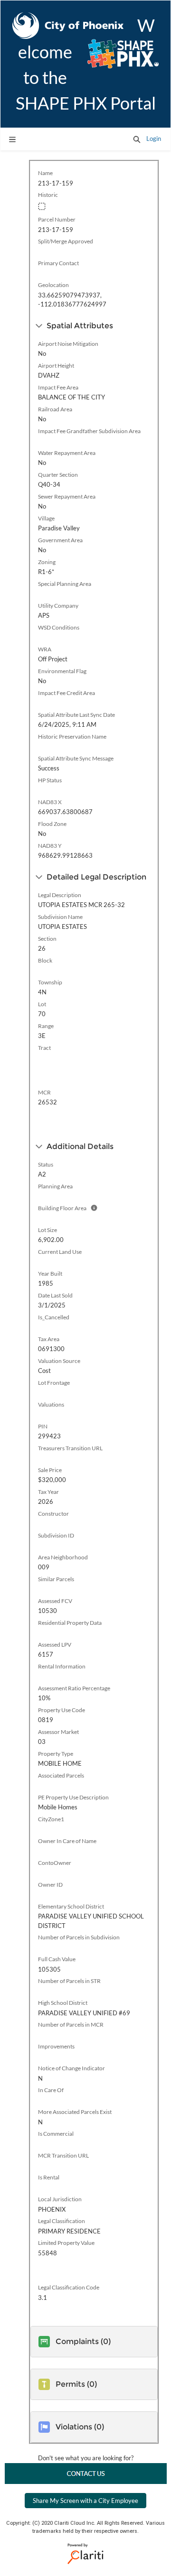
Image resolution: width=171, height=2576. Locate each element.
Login (154, 139)
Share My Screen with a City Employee (85, 2501)
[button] (137, 139)
